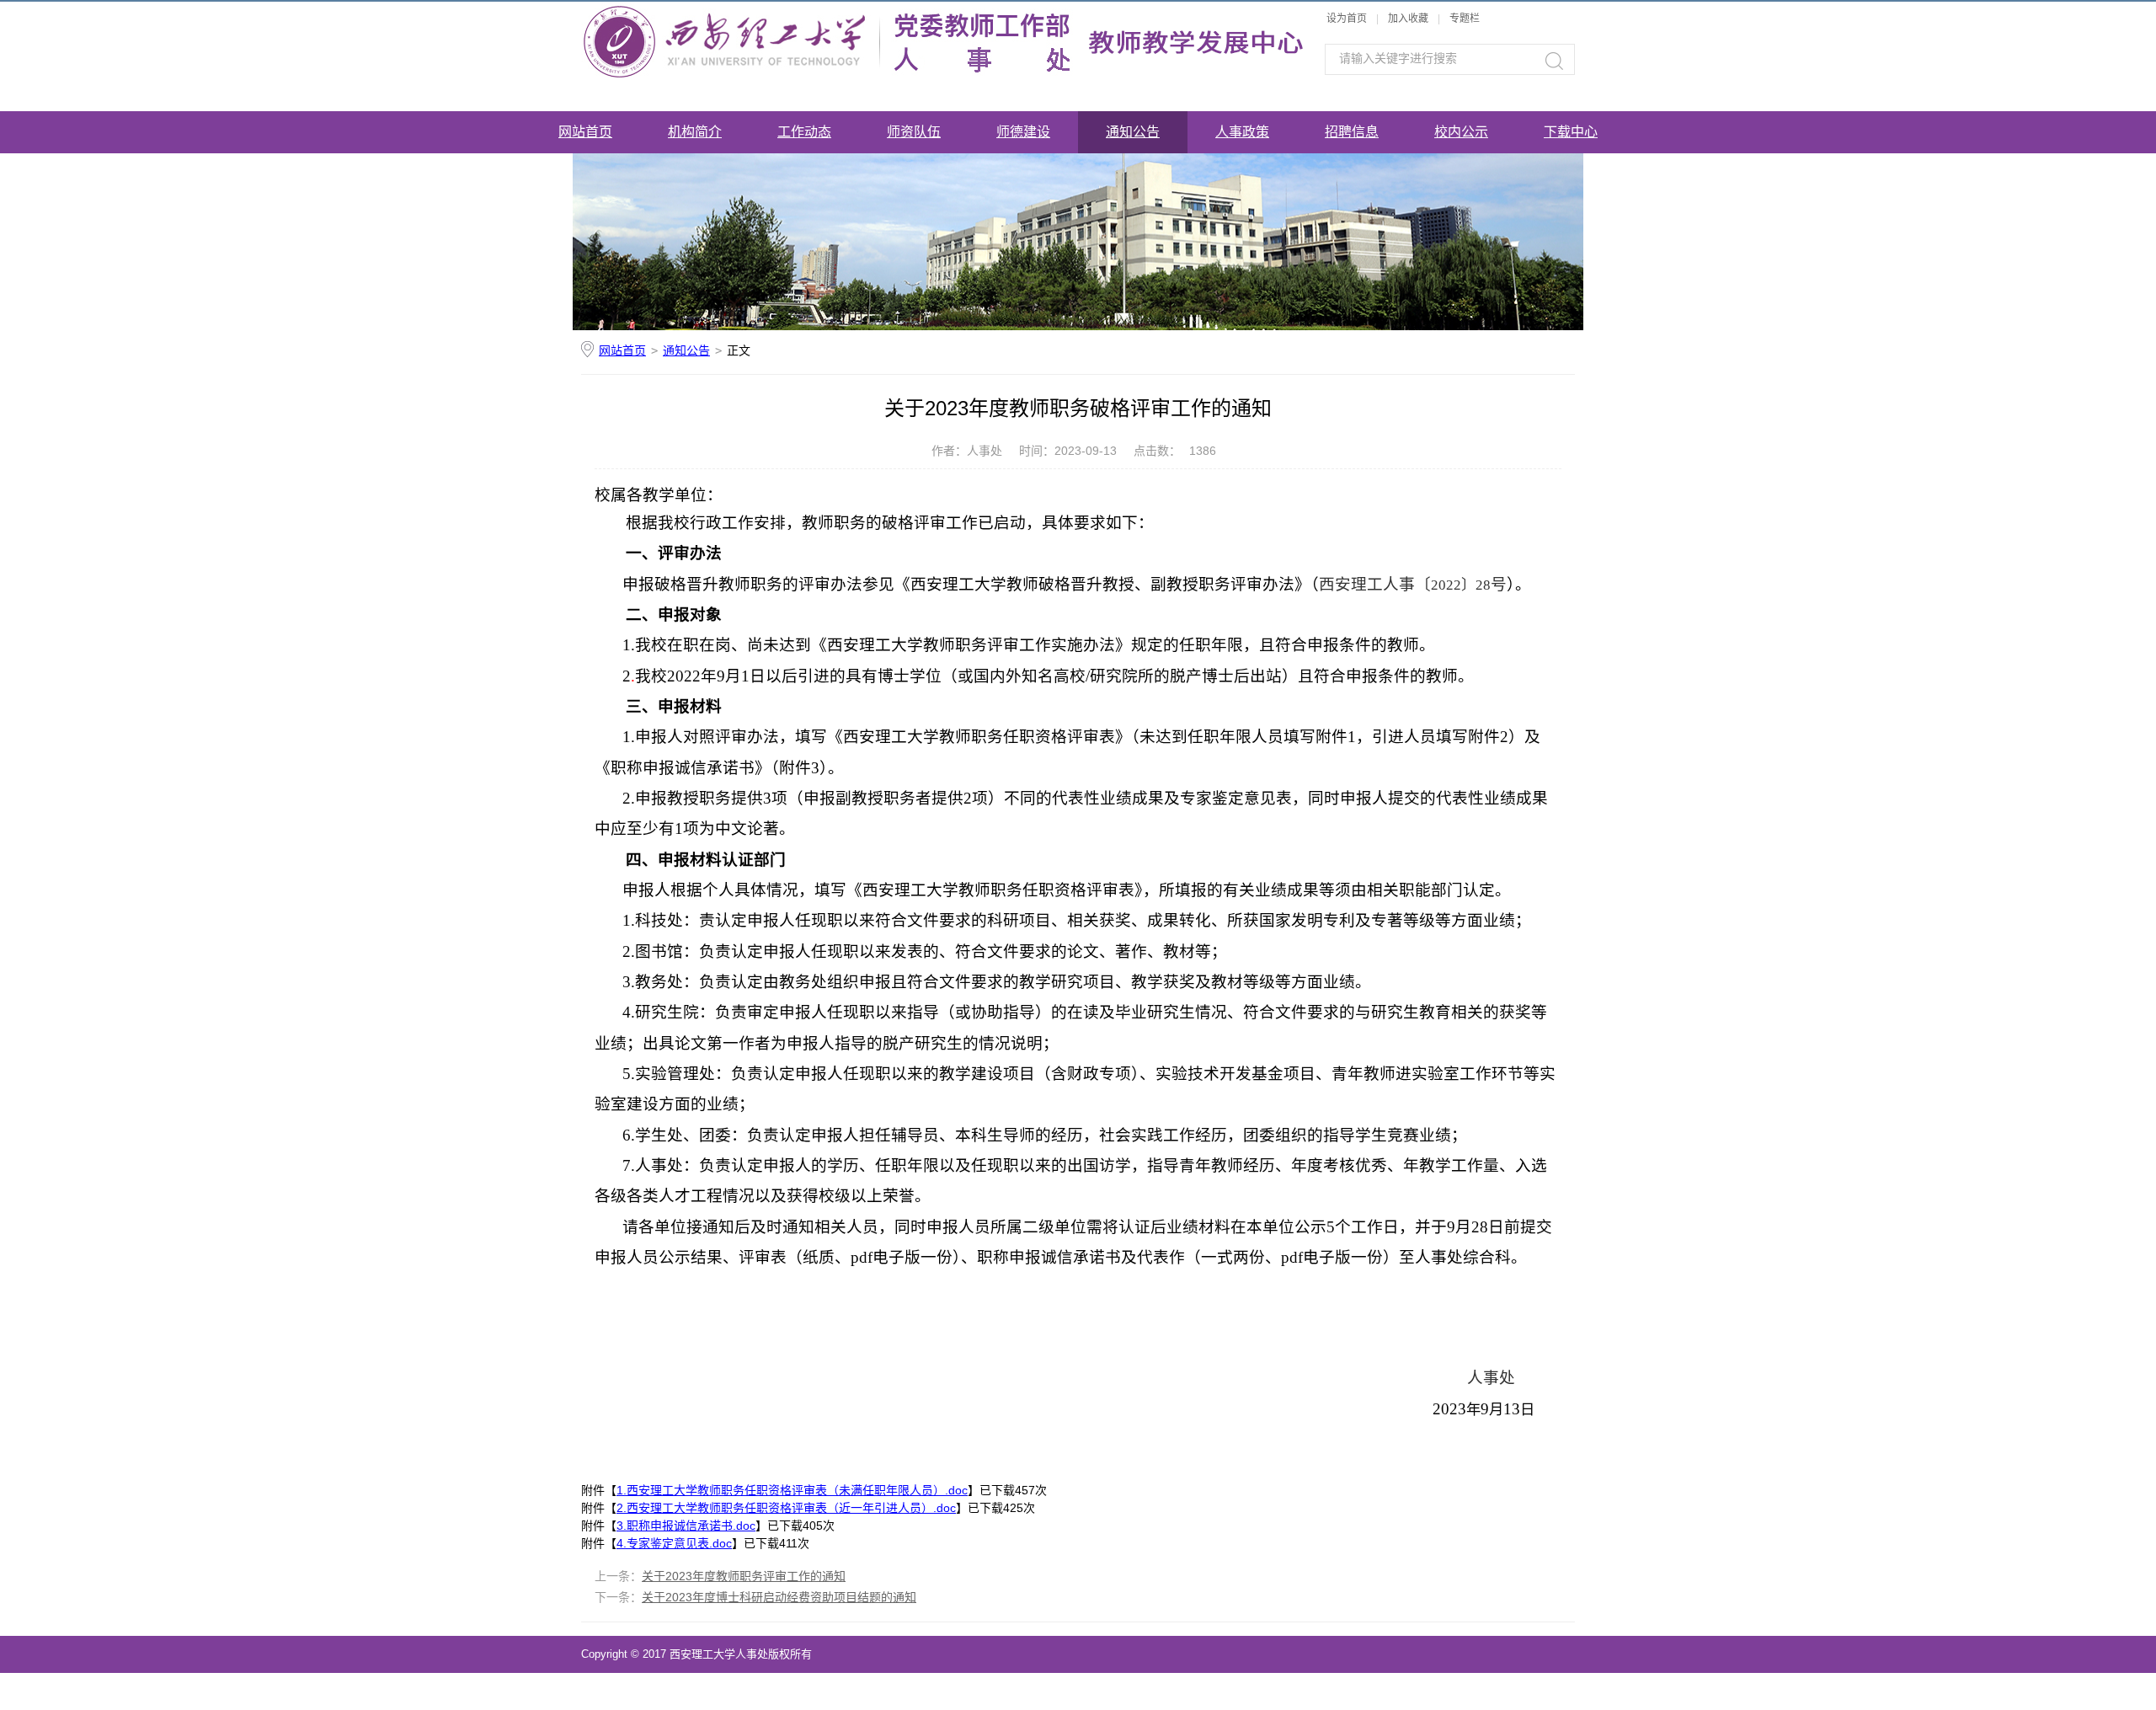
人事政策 (1242, 132)
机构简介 (695, 132)
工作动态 (804, 132)
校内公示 (1461, 132)
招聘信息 (1352, 132)
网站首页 (585, 132)
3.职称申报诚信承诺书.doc (686, 1526)
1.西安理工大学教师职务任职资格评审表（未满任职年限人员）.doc (792, 1490)
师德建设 (1023, 132)
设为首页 (1347, 19)
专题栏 (1465, 19)
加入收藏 (1408, 19)
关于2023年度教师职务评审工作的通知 (744, 1576)
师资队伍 (914, 132)
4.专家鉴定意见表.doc (674, 1543)
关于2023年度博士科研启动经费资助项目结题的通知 (779, 1597)
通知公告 (1133, 132)
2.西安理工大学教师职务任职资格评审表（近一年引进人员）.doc (786, 1508)
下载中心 (1571, 132)
